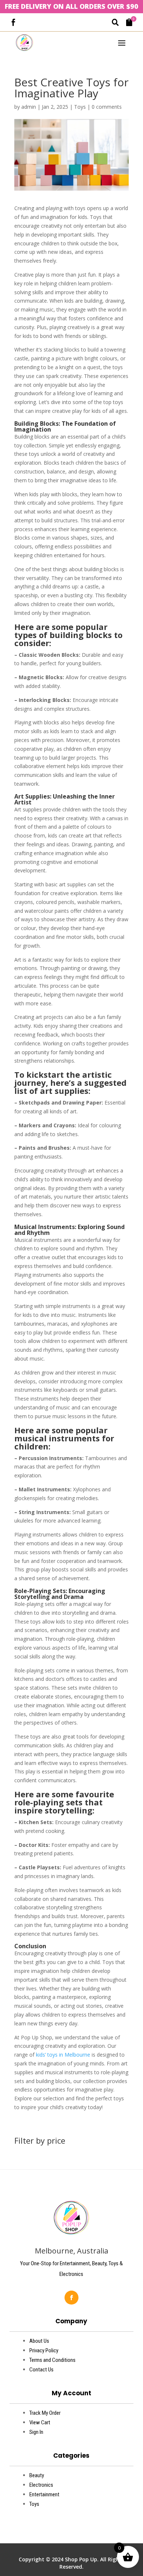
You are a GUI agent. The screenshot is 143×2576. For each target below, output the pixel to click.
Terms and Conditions (52, 2360)
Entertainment (44, 2494)
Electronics (41, 2485)
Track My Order (45, 2413)
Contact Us (41, 2370)
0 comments (107, 107)
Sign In (36, 2432)
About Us (39, 2341)
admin (29, 107)
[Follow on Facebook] (71, 2298)
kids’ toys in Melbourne (63, 2055)
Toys (80, 107)
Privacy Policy (44, 2350)
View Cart (40, 2422)
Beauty (37, 2475)
